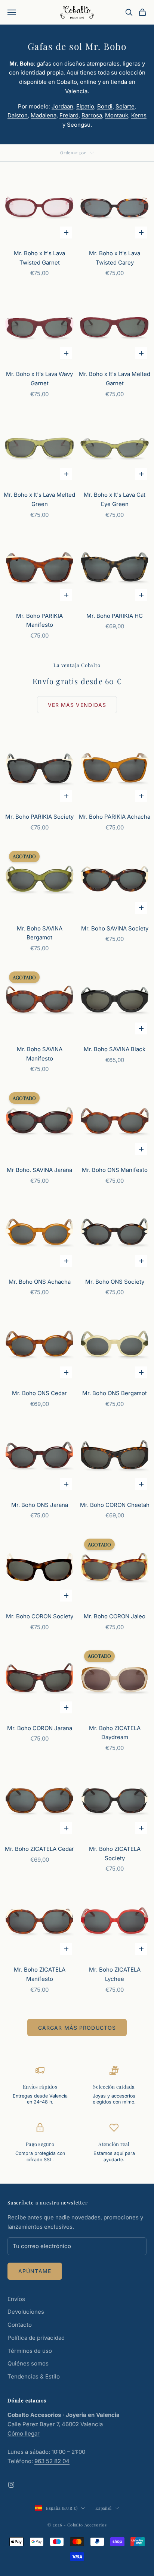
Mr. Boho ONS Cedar (39, 1393)
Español (104, 2508)
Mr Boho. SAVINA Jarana (39, 1170)
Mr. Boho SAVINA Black (115, 1049)
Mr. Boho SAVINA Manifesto (40, 1054)
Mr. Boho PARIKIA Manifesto (39, 620)
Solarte (125, 106)
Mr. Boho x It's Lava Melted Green (39, 499)
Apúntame (35, 2271)
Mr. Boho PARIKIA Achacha (115, 817)
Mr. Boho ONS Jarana (40, 1505)
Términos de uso (30, 2351)
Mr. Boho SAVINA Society (115, 928)
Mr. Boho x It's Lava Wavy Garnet (39, 379)
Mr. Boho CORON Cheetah (115, 1505)
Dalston (18, 115)
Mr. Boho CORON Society (40, 1616)
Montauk (117, 115)
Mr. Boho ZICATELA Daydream (115, 1733)
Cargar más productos (77, 2028)
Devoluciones (26, 2312)
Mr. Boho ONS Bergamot (115, 1393)
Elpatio (85, 106)
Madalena (44, 115)
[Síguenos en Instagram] (11, 2485)
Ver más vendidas (77, 705)
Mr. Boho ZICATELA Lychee (115, 1974)
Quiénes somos (28, 2363)
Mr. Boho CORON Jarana (40, 1728)
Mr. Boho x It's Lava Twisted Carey (115, 258)
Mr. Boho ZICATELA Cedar (39, 1849)
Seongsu (79, 125)
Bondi (105, 106)
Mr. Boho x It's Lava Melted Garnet (115, 379)
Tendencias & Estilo (34, 2376)
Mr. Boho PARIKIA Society (39, 817)
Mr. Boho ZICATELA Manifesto (40, 1974)
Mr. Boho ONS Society (115, 1282)
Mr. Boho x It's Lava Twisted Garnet (39, 258)
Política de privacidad (36, 2338)
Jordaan (62, 106)
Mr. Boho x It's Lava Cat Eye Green (115, 499)
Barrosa (92, 115)
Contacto (20, 2325)
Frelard (69, 115)
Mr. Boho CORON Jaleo (115, 1616)
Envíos (16, 2299)
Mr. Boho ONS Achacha (40, 1282)
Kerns (139, 115)
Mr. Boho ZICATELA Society (115, 1853)
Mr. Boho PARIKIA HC (115, 616)
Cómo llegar (24, 2433)
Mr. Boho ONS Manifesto (115, 1170)
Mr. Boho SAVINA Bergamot (40, 933)
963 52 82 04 (52, 2461)
